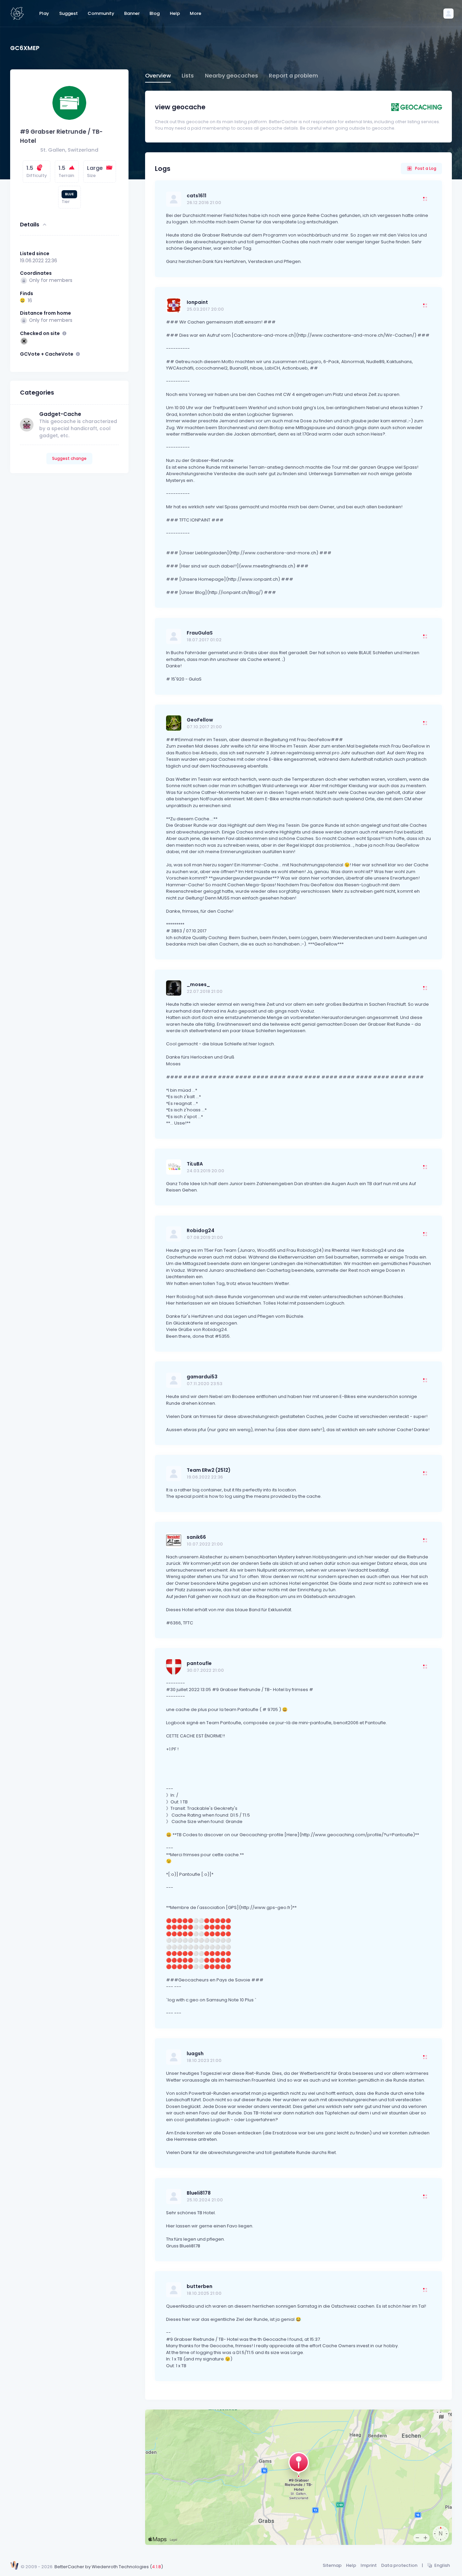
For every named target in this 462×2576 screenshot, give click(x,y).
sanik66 (196, 1537)
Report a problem (293, 76)
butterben (200, 2286)
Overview (158, 76)
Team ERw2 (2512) (209, 1470)
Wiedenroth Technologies (120, 2567)
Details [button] (30, 225)
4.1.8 (156, 2567)
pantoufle (199, 1663)
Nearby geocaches (232, 76)
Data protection (399, 2565)
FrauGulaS (200, 633)
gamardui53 (202, 1377)
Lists (188, 76)
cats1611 (197, 196)
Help (351, 2565)
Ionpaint (197, 302)
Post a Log (426, 168)
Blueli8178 (199, 2193)
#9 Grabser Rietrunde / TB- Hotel (61, 136)
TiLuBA (195, 1164)
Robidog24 (201, 1230)
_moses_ (198, 984)
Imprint (369, 2565)
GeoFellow (200, 720)
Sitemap (332, 2565)
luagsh (195, 2053)
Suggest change (69, 458)
